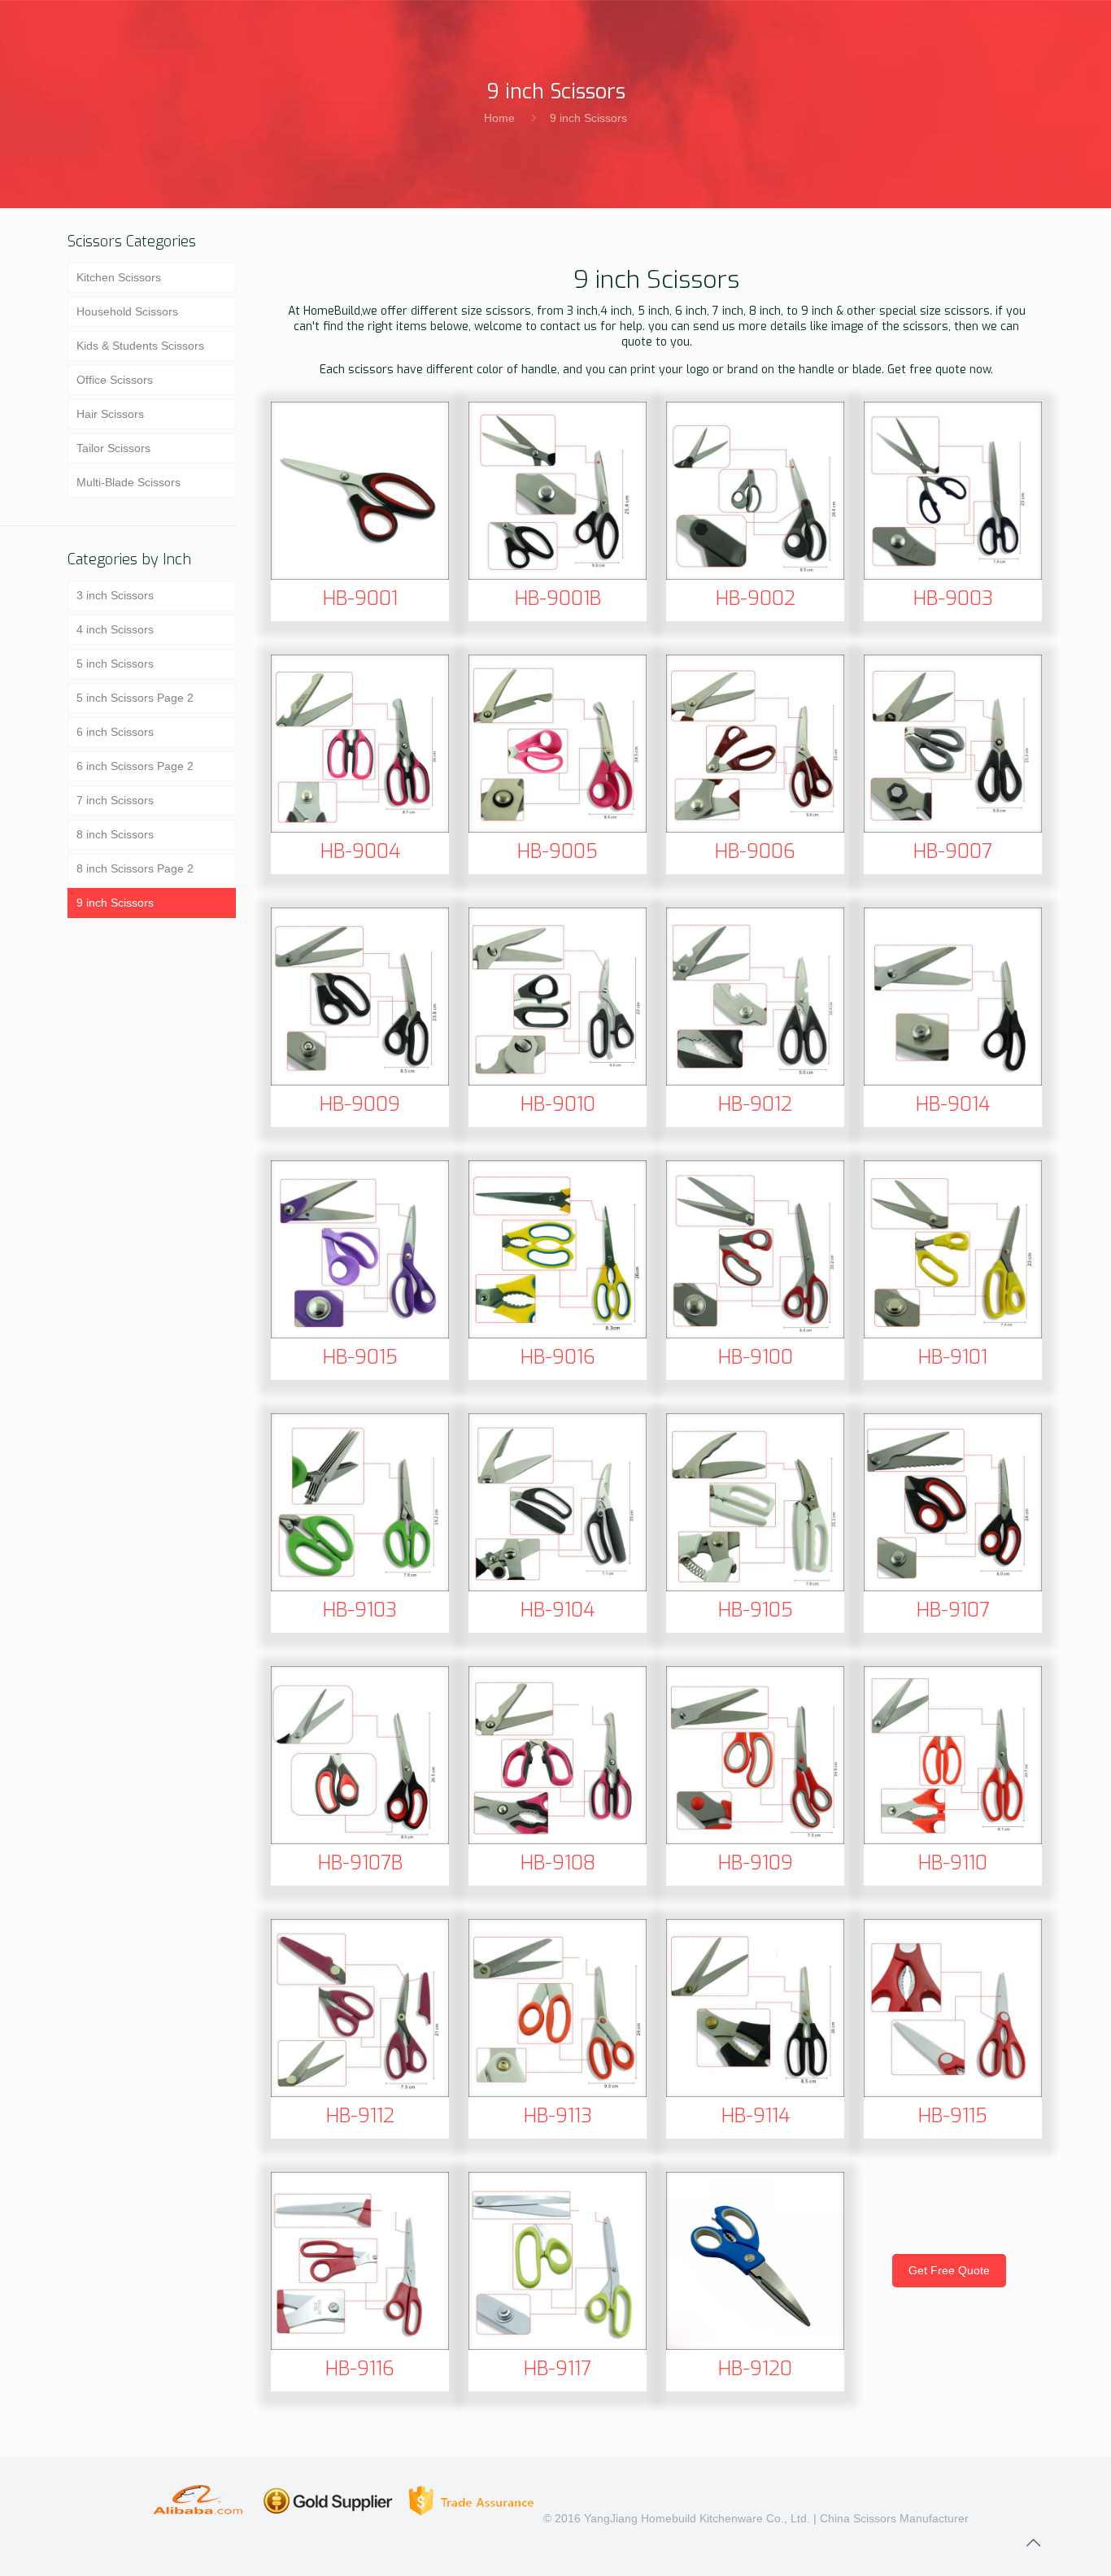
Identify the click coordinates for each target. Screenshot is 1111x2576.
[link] (360, 491)
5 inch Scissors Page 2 (135, 698)
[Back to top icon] (1033, 2543)
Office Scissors (115, 380)
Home (499, 118)
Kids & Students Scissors (140, 346)
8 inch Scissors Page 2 (135, 868)
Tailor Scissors (113, 448)
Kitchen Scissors (119, 277)
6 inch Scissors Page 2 (135, 766)
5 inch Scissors (115, 664)
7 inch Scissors (115, 800)
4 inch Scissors (115, 629)
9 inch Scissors (588, 118)
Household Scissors (127, 311)
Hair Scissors (110, 414)
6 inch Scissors (115, 732)
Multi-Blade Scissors (129, 482)
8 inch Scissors (115, 834)
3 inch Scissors (115, 595)
